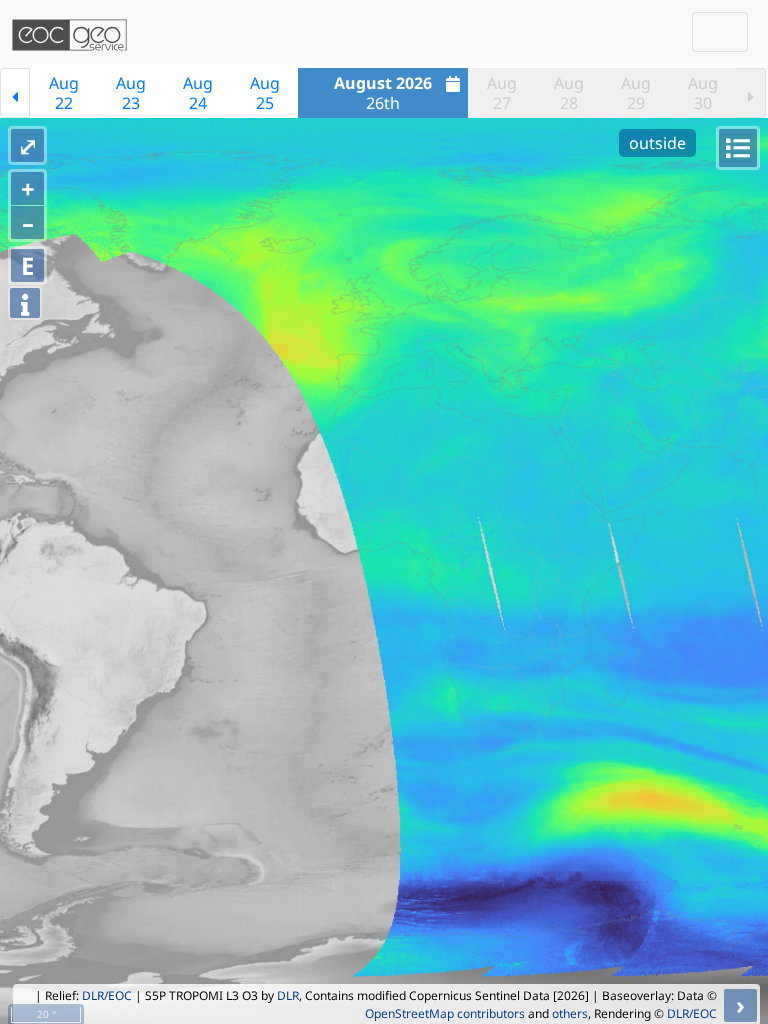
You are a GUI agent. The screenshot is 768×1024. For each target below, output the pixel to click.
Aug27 (502, 93)
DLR (288, 995)
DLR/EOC (107, 995)
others (570, 1013)
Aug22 (64, 93)
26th (383, 93)
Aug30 (703, 93)
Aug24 (198, 93)
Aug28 (569, 93)
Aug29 (636, 93)
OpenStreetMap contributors (445, 1013)
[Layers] (738, 148)
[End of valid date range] (751, 93)
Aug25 (265, 93)
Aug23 (131, 93)
